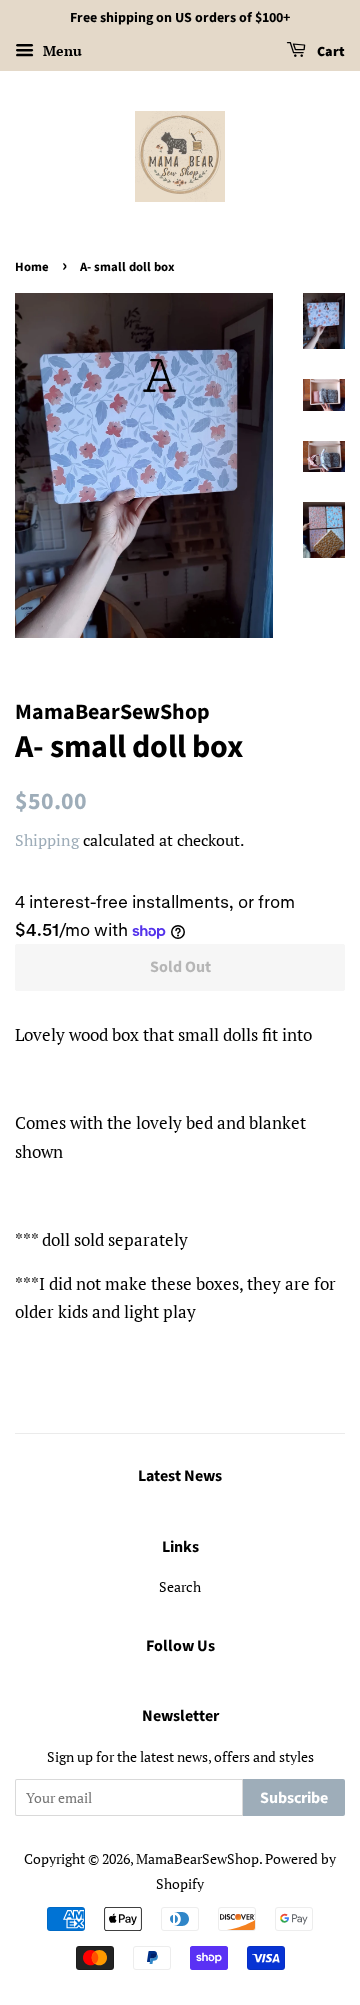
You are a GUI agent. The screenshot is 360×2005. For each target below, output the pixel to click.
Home (32, 267)
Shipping (47, 840)
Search (180, 1586)
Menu (60, 50)
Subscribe (294, 1798)
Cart (329, 52)
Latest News (180, 1476)
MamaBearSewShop (197, 1858)
